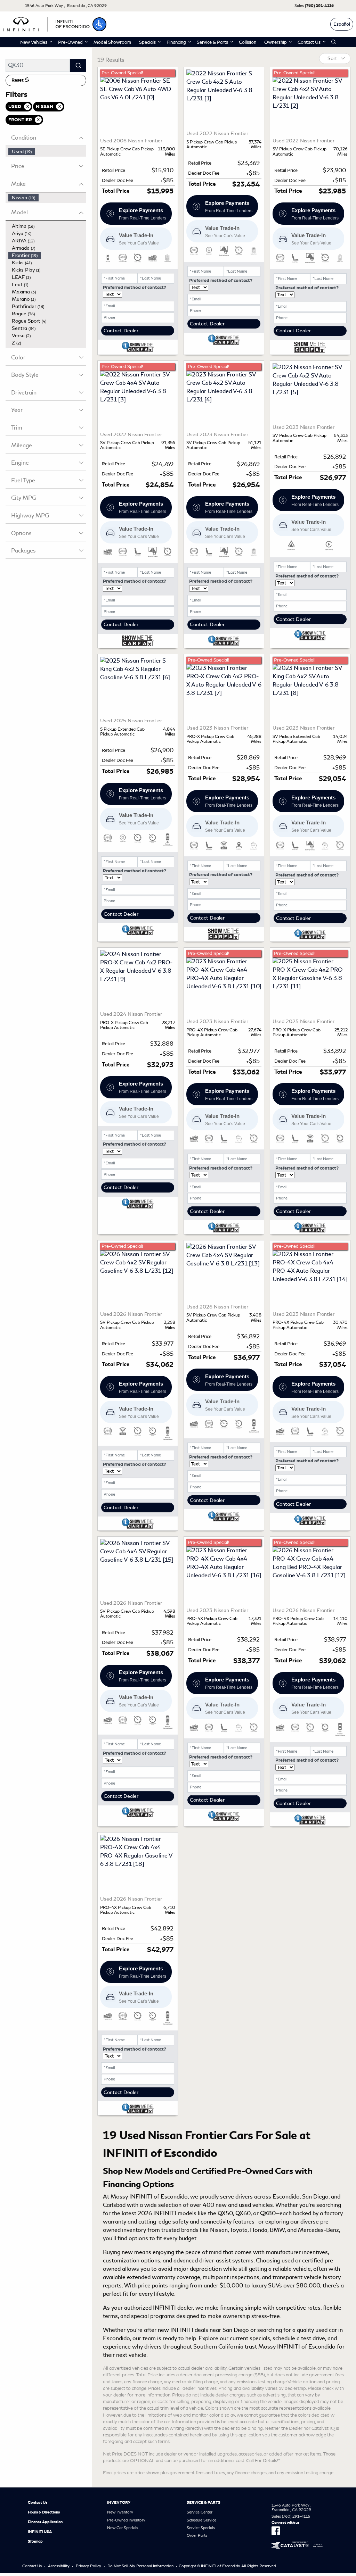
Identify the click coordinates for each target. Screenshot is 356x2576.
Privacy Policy (88, 2566)
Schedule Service (201, 2520)
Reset (18, 80)
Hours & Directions (44, 2512)
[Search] (78, 65)
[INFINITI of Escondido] (46, 23)
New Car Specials (123, 2528)
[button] (99, 24)
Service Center (200, 2512)
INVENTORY (119, 2502)
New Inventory (120, 2512)
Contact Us (38, 2502)
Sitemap (35, 2541)
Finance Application (45, 2522)
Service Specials (201, 2528)
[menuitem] (47, 152)
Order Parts (197, 2535)
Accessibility (59, 2566)
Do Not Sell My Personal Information (140, 2566)
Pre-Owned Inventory (126, 2520)
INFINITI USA (40, 2532)
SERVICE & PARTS (204, 2502)
